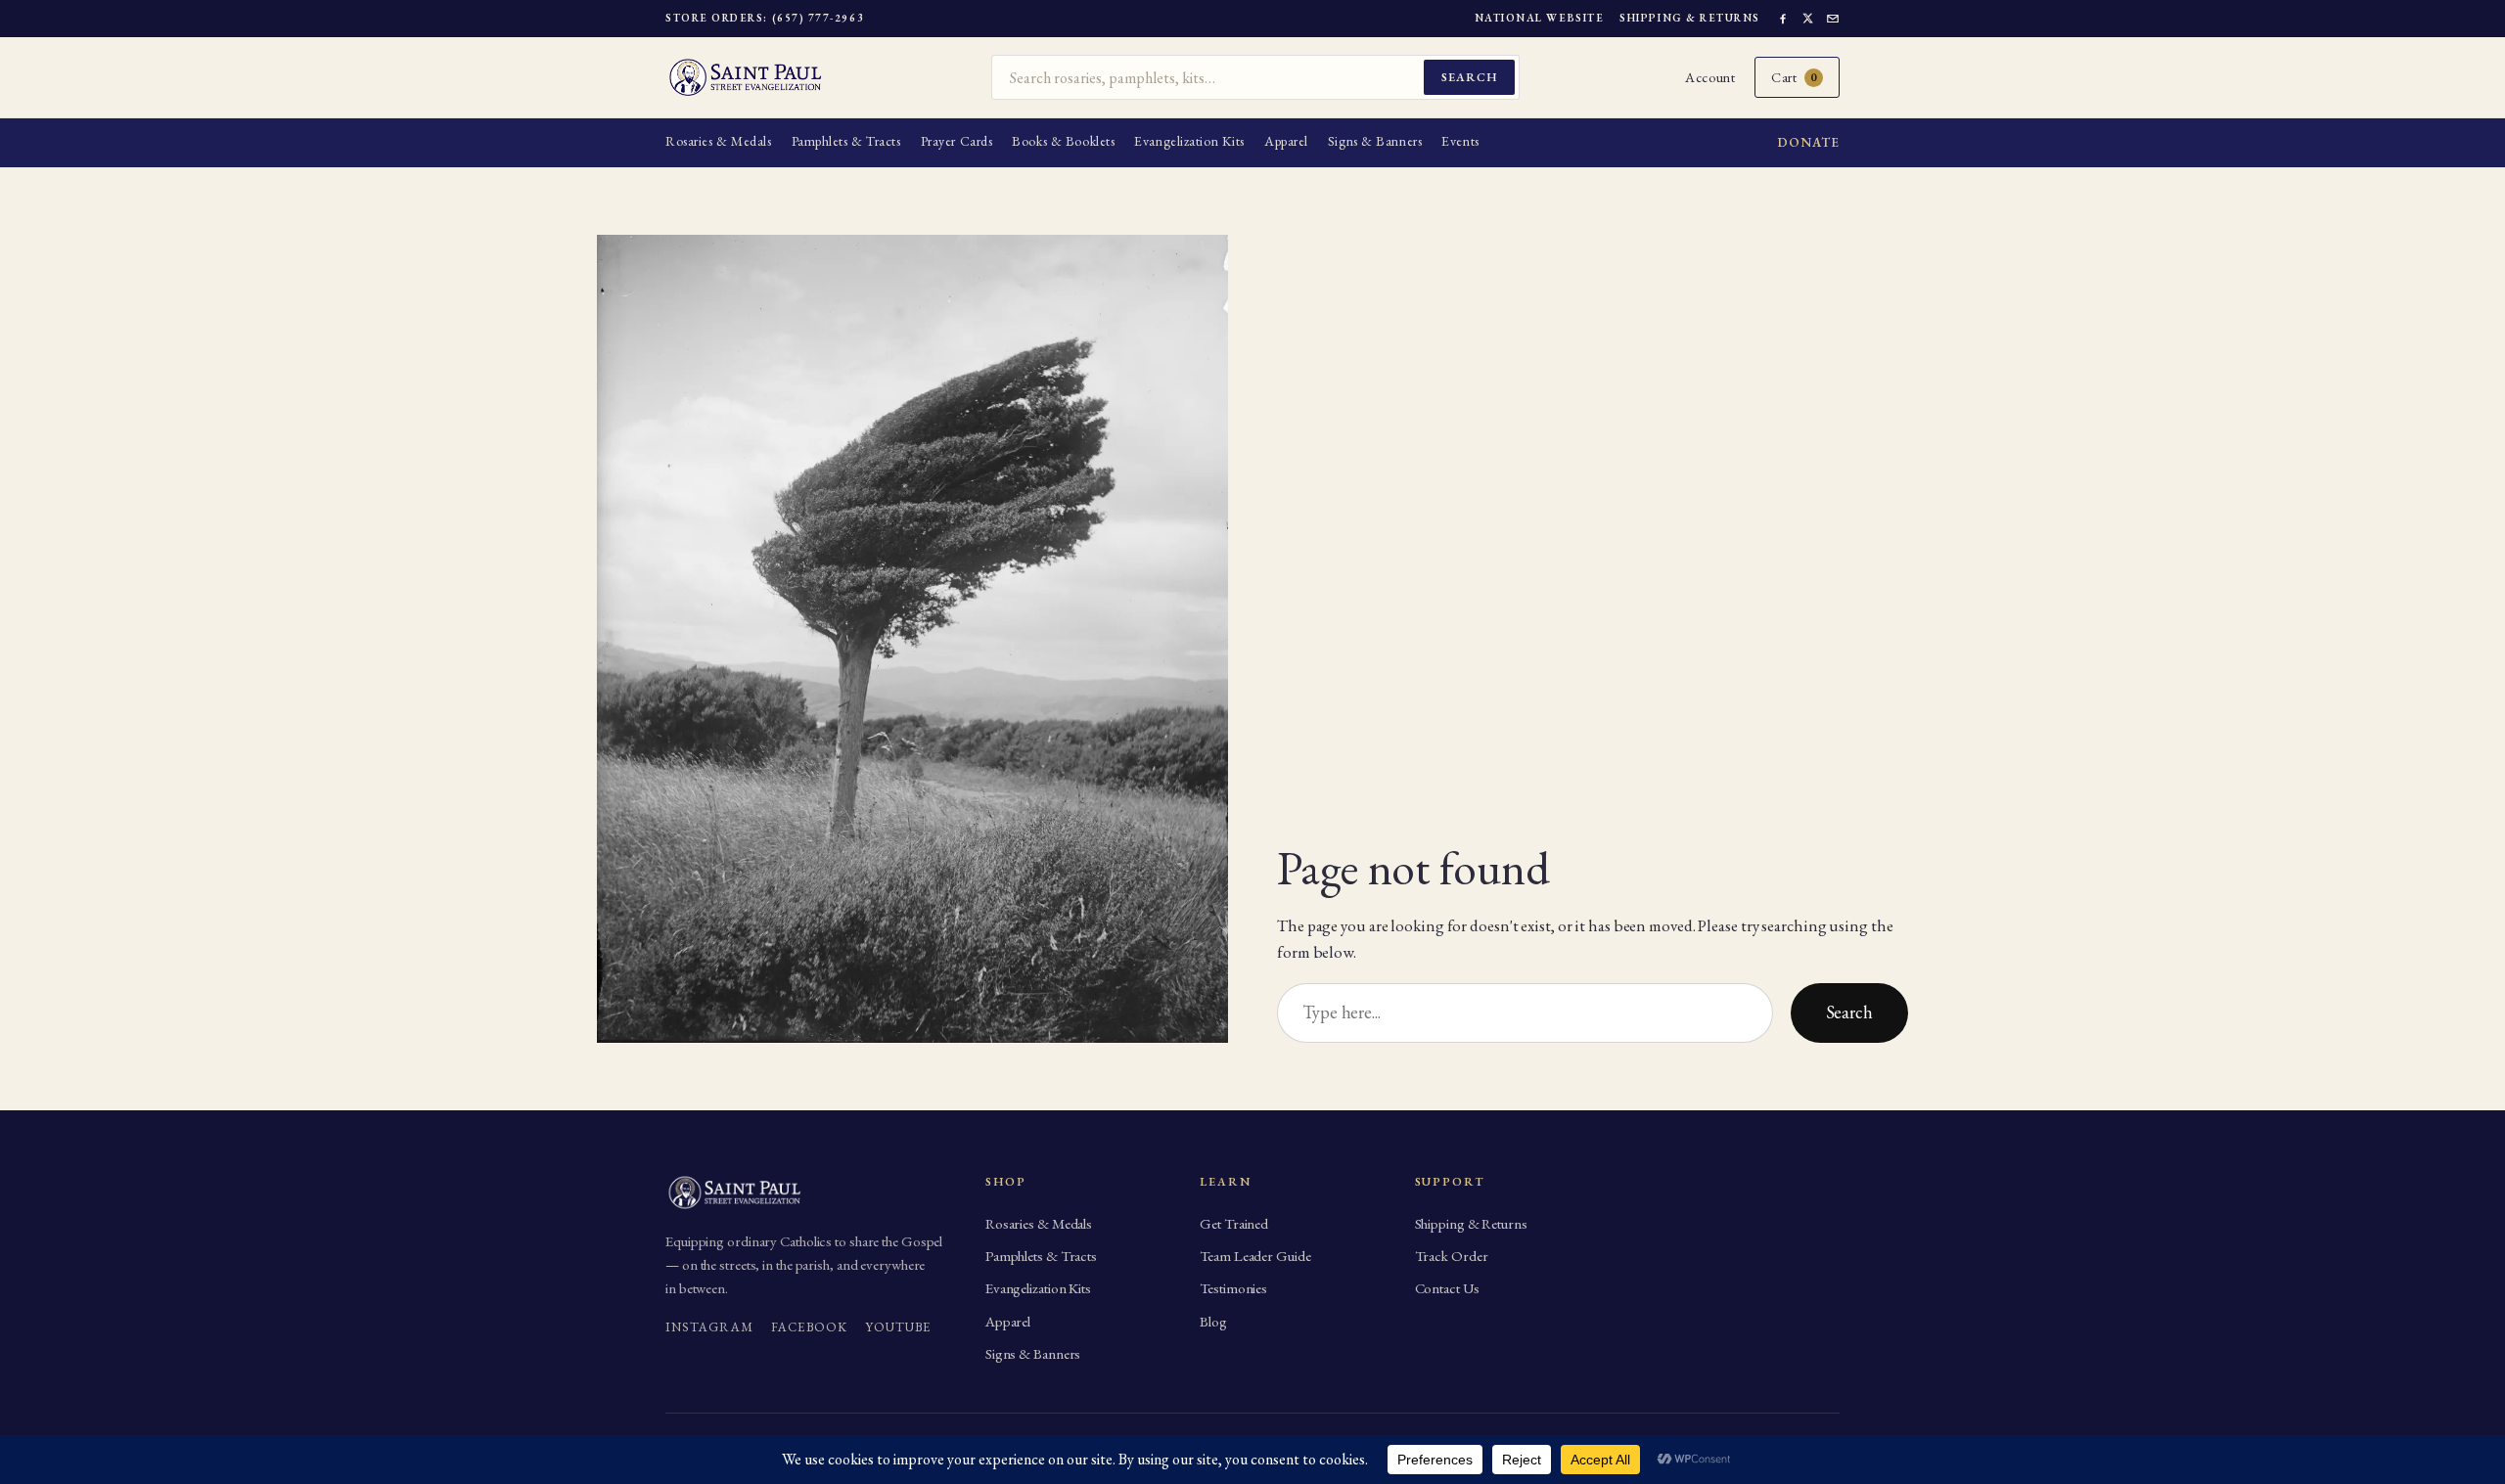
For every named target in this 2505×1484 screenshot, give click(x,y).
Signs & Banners (1375, 141)
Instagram (709, 1327)
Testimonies (1233, 1288)
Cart (1794, 77)
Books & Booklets (1063, 141)
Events (1460, 141)
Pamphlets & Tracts (846, 141)
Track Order (1452, 1256)
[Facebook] (1783, 19)
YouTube (898, 1327)
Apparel (1286, 141)
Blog (1213, 1321)
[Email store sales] (1833, 19)
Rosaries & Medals (719, 141)
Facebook (809, 1327)
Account (1710, 77)
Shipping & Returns (1690, 18)
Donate (1809, 142)
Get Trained (1234, 1223)
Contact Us (1447, 1288)
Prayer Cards (957, 141)
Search (1469, 77)
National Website (1540, 18)
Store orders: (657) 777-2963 (765, 18)
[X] (1808, 18)
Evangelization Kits (1189, 141)
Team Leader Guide (1255, 1256)
